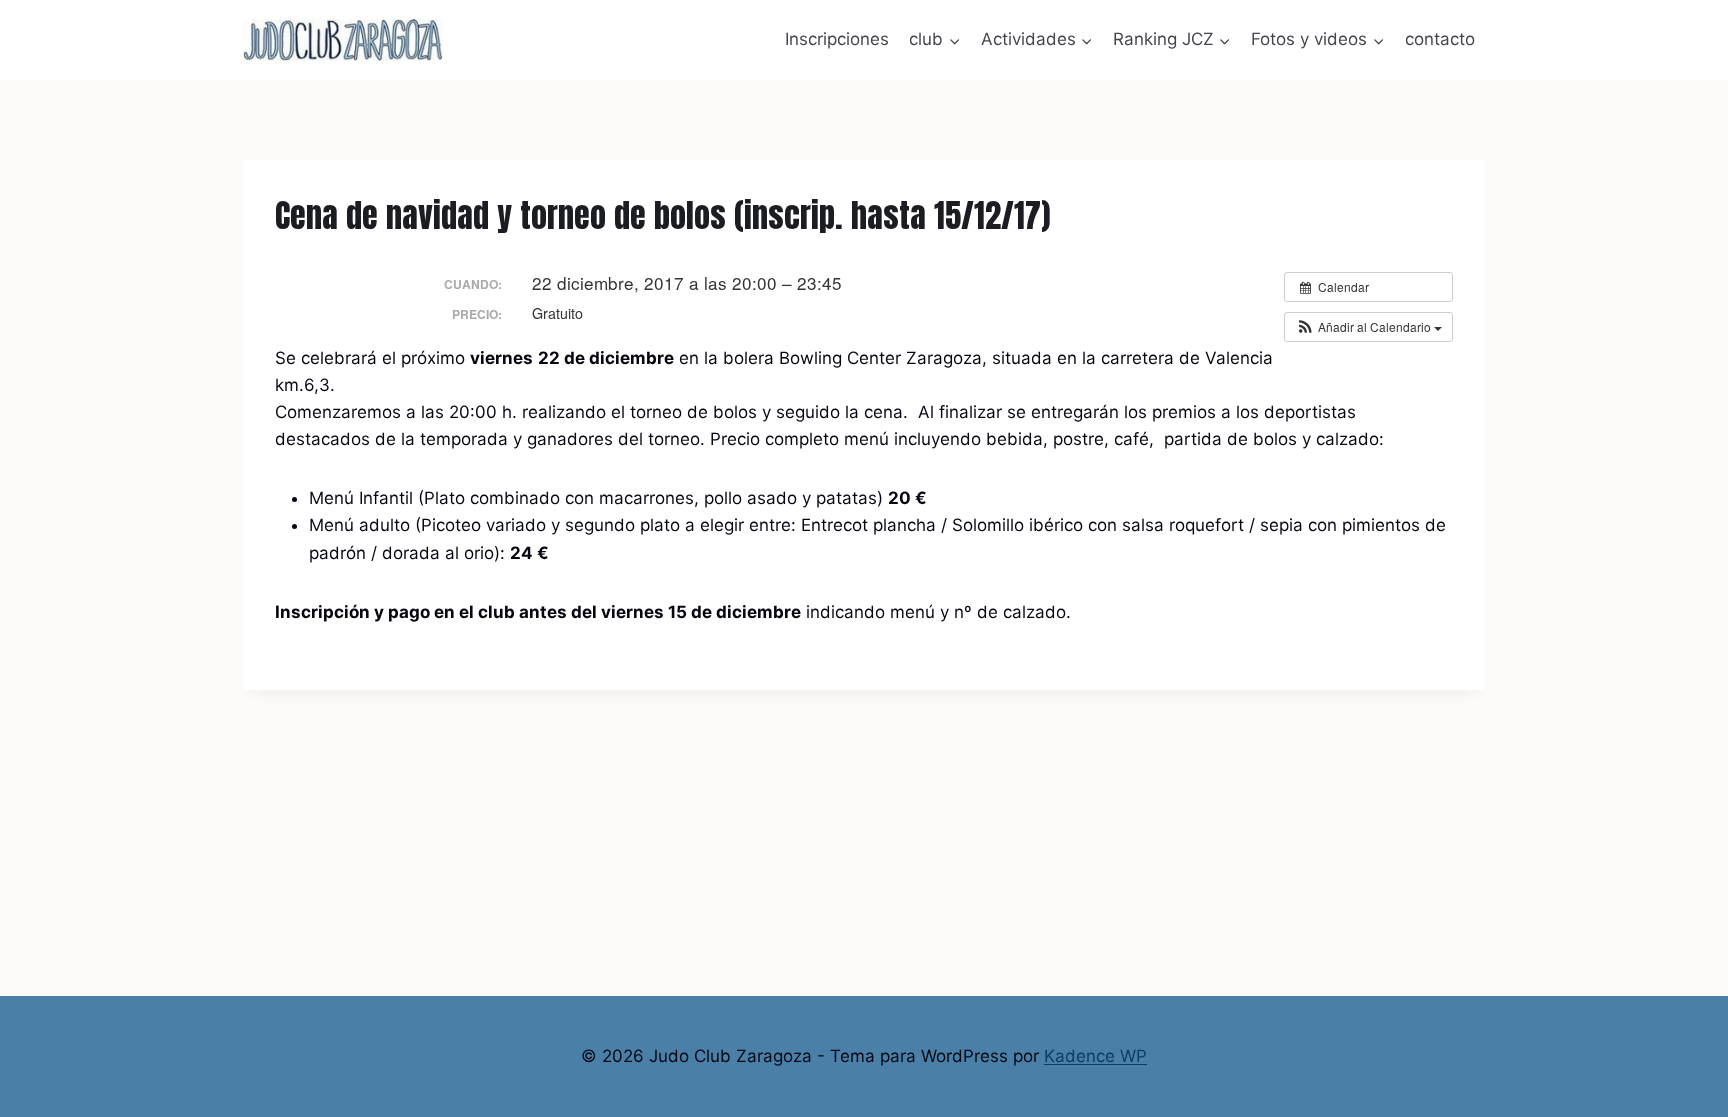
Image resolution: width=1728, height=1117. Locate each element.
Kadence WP (1095, 1056)
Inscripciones (837, 39)
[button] (1368, 327)
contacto (1440, 39)
